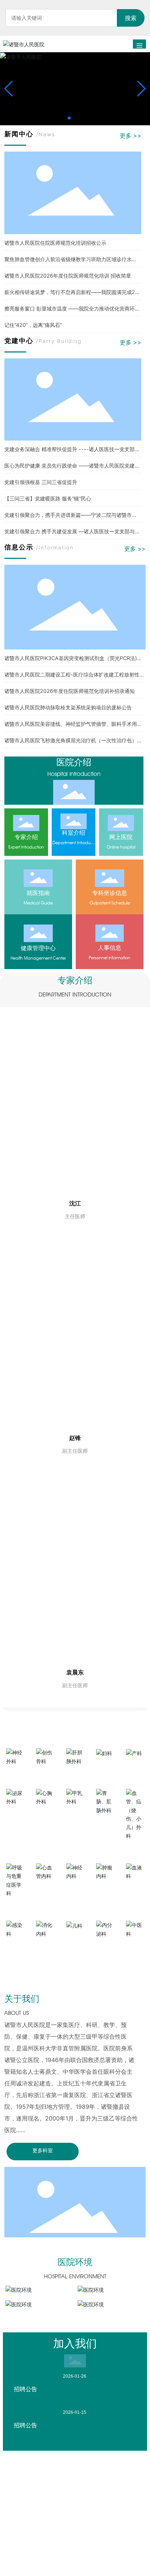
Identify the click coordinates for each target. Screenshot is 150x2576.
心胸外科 (45, 1814)
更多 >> (131, 136)
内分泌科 (105, 1946)
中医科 (135, 1946)
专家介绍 (26, 837)
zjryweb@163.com (56, 2511)
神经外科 (15, 1773)
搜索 (131, 18)
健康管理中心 (38, 948)
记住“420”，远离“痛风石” (33, 325)
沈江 (75, 1203)
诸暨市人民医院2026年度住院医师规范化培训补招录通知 (70, 691)
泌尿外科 (15, 1814)
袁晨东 (75, 1672)
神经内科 (75, 1889)
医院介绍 (74, 762)
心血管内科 (45, 1889)
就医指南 (38, 893)
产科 (135, 1765)
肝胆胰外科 (75, 1773)
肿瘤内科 (105, 1889)
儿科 (75, 1938)
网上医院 (121, 837)
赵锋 (75, 1438)
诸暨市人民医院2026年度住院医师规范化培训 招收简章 (68, 276)
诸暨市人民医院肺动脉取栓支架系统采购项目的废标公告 (68, 707)
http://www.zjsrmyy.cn (62, 2521)
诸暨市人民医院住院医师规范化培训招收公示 (55, 243)
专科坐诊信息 (110, 893)
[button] (69, 118)
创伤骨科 (45, 1773)
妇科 (105, 1765)
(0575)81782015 (50, 2562)
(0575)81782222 (91, 2552)
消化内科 (45, 1946)
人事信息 (110, 948)
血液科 (135, 1889)
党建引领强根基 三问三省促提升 (41, 482)
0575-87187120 (54, 2532)
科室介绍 (74, 832)
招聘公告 (25, 2389)
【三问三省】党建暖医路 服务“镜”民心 (48, 498)
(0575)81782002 (70, 2573)
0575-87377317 (54, 2542)
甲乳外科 (75, 1814)
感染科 (15, 1946)
